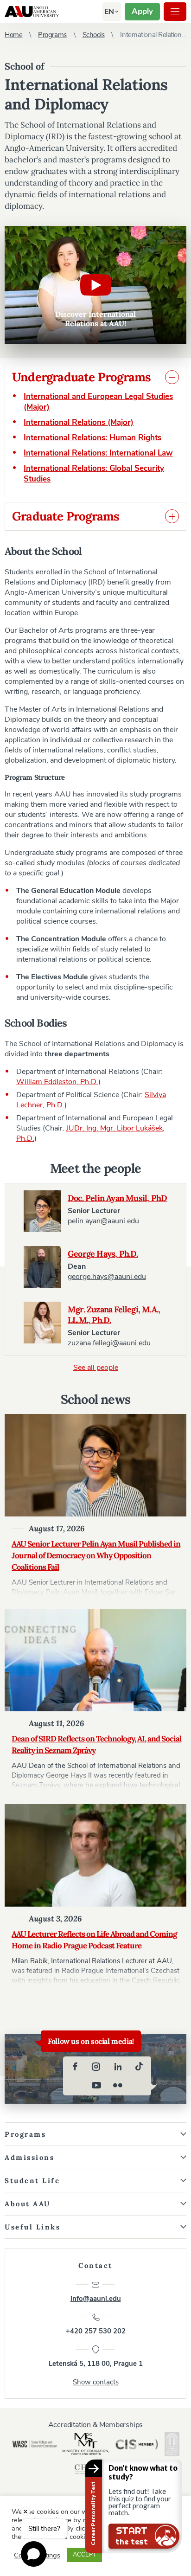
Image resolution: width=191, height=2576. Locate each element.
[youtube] (96, 2085)
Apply (142, 11)
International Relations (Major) (79, 422)
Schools (94, 35)
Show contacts (96, 2382)
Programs (52, 35)
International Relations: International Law (98, 453)
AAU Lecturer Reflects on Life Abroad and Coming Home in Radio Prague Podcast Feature (94, 1940)
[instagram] (96, 2067)
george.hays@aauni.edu (107, 1277)
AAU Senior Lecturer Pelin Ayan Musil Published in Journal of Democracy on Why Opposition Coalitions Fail (96, 1555)
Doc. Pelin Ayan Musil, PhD (117, 1198)
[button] (109, 12)
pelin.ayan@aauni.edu (103, 1221)
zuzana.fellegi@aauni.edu (109, 1343)
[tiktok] (139, 2067)
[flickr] (118, 2085)
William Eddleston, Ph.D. (57, 1082)
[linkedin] (118, 2067)
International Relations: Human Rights (92, 438)
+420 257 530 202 (96, 2331)
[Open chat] (34, 2554)
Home (13, 35)
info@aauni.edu (96, 2299)
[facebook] (75, 2067)
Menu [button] (175, 12)
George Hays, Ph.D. (103, 1254)
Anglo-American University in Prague (32, 12)
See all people (96, 1368)
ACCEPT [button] (85, 2555)
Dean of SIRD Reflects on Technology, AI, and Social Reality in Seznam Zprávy (96, 1744)
